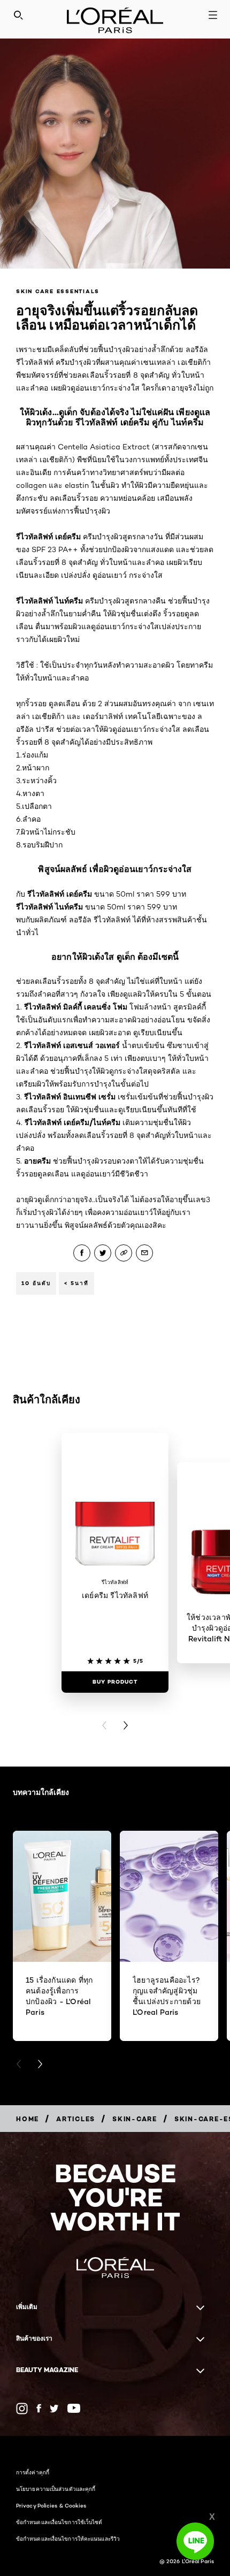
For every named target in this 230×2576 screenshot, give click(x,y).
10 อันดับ (36, 1283)
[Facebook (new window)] (39, 2408)
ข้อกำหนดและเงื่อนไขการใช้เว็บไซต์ (59, 2522)
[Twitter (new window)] (54, 2409)
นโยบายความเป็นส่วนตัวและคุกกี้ (56, 2489)
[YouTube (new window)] (74, 2408)
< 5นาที (76, 1283)
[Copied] (124, 1253)
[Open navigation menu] (213, 15)
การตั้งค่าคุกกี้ (33, 2472)
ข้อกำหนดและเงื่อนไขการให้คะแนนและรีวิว (68, 2539)
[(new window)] (22, 2409)
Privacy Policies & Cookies (51, 2505)
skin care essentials (58, 291)
